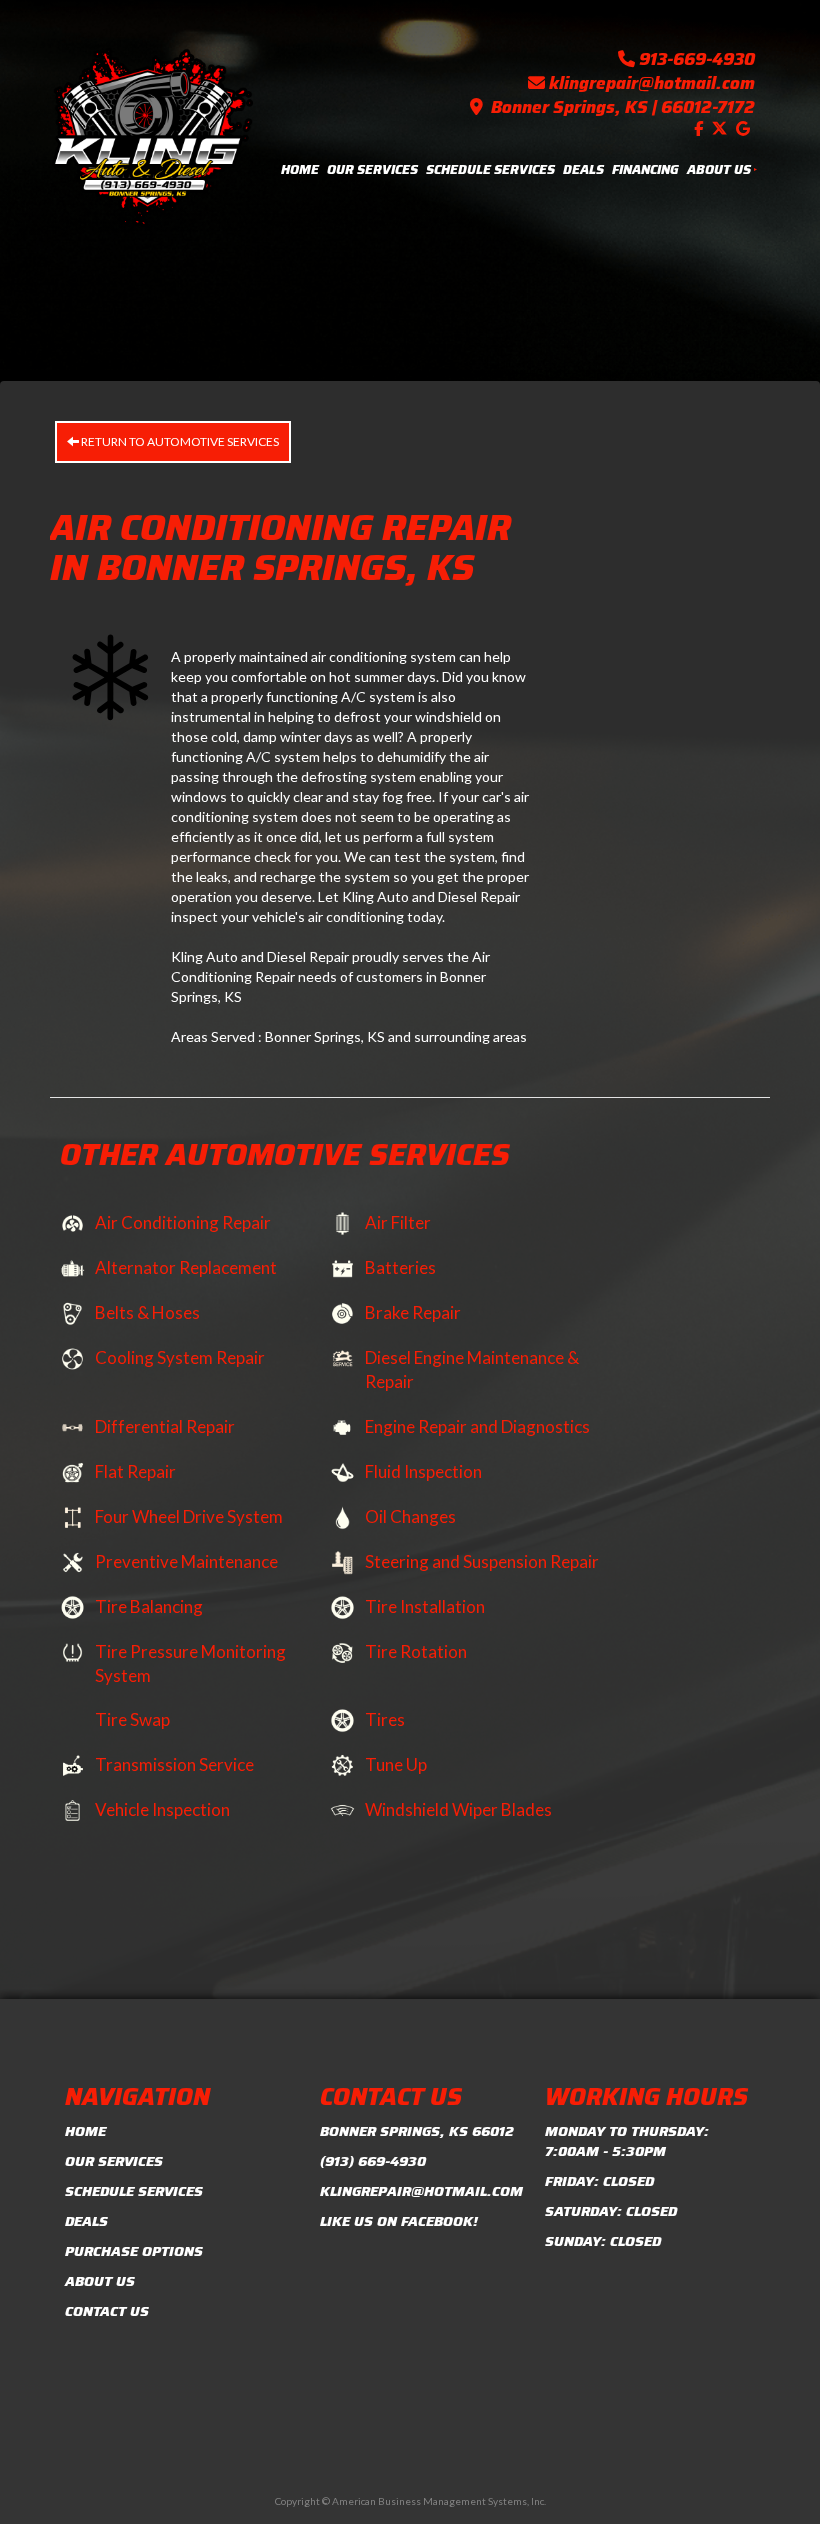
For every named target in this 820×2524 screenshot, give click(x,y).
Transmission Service (174, 1764)
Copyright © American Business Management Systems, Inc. (410, 2501)
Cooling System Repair (180, 1357)
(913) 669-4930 (373, 2161)
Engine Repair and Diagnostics (477, 1426)
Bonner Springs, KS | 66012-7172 (623, 107)
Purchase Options (134, 2251)
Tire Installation (425, 1606)
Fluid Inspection (423, 1471)
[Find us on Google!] (745, 128)
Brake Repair (413, 1312)
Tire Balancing (149, 1606)
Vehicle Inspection (162, 1809)
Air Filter (398, 1222)
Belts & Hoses (147, 1312)
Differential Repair (165, 1426)
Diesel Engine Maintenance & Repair (472, 1369)
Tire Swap (132, 1719)
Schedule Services (490, 169)
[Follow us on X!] (722, 128)
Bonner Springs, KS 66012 (417, 2131)
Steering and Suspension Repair (482, 1561)
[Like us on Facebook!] (701, 128)
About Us (719, 169)
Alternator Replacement (186, 1267)
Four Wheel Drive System (189, 1516)
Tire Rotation (416, 1651)
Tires (385, 1719)
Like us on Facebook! (399, 2221)
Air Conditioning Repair (183, 1222)
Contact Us (107, 2311)
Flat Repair (135, 1471)
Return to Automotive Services (179, 441)
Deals (583, 169)
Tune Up (396, 1764)
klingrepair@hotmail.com (652, 83)
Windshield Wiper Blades (458, 1809)
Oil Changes (410, 1516)
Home (300, 169)
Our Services (372, 169)
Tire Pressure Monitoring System (190, 1663)
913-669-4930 (697, 59)
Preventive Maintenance (186, 1561)
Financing (645, 169)
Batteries (400, 1267)
